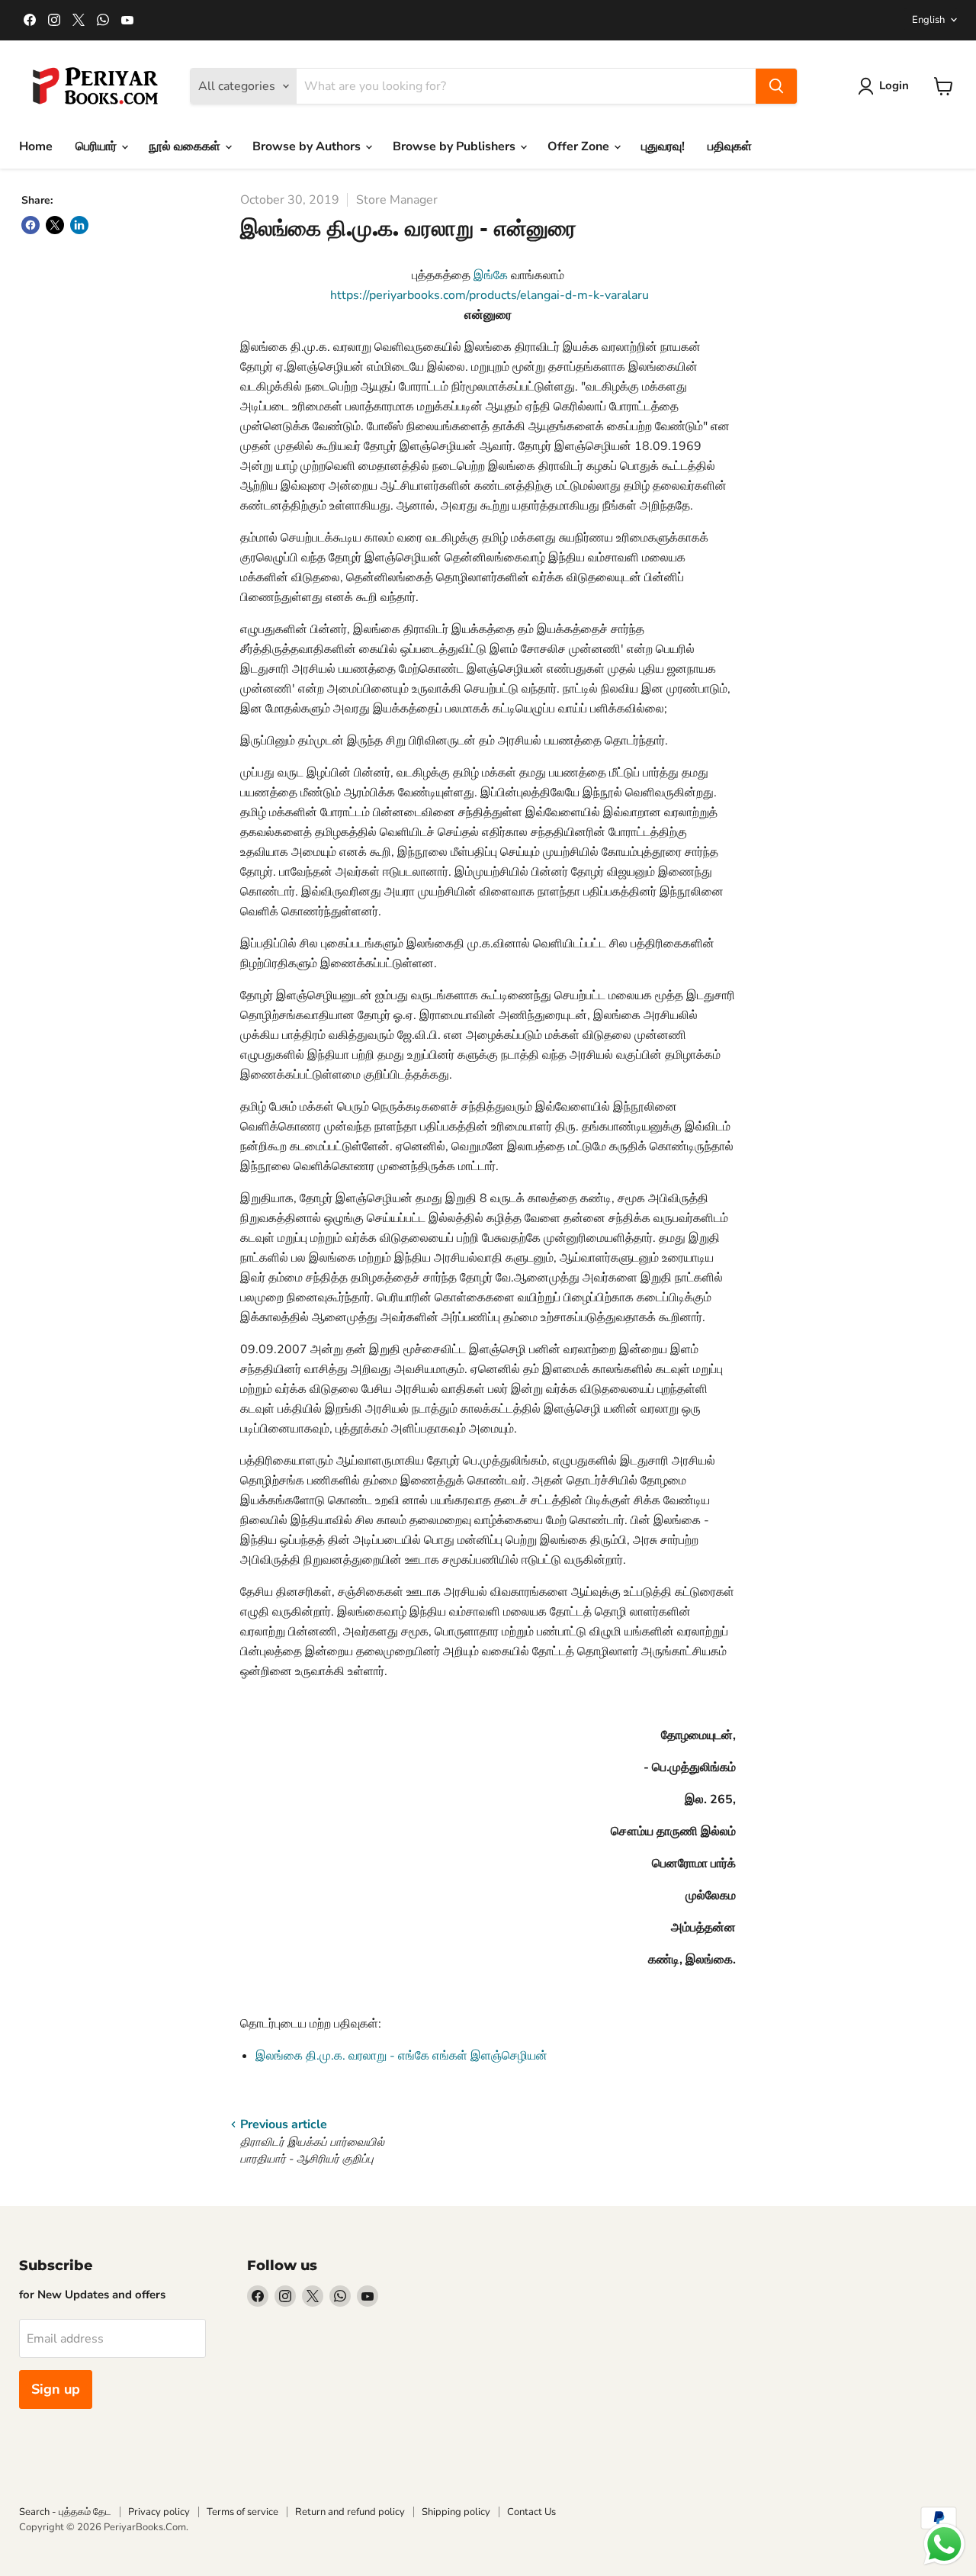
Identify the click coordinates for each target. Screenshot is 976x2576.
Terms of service (242, 2512)
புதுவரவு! (663, 146)
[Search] (776, 86)
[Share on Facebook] (30, 225)
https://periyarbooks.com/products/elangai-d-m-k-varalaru (488, 295)
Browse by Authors (308, 146)
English (928, 20)
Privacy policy (159, 2512)
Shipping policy (456, 2512)
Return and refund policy (350, 2512)
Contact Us (531, 2512)
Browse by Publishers (456, 146)
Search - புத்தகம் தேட (65, 2512)
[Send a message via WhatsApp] (944, 2544)
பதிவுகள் (730, 146)
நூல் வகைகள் (186, 146)
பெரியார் (98, 146)
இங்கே (491, 275)
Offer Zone (580, 146)
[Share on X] (55, 225)
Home (36, 146)
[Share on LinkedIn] (79, 225)
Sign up (56, 2389)
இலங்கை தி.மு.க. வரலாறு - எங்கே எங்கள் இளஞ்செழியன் (401, 2056)
